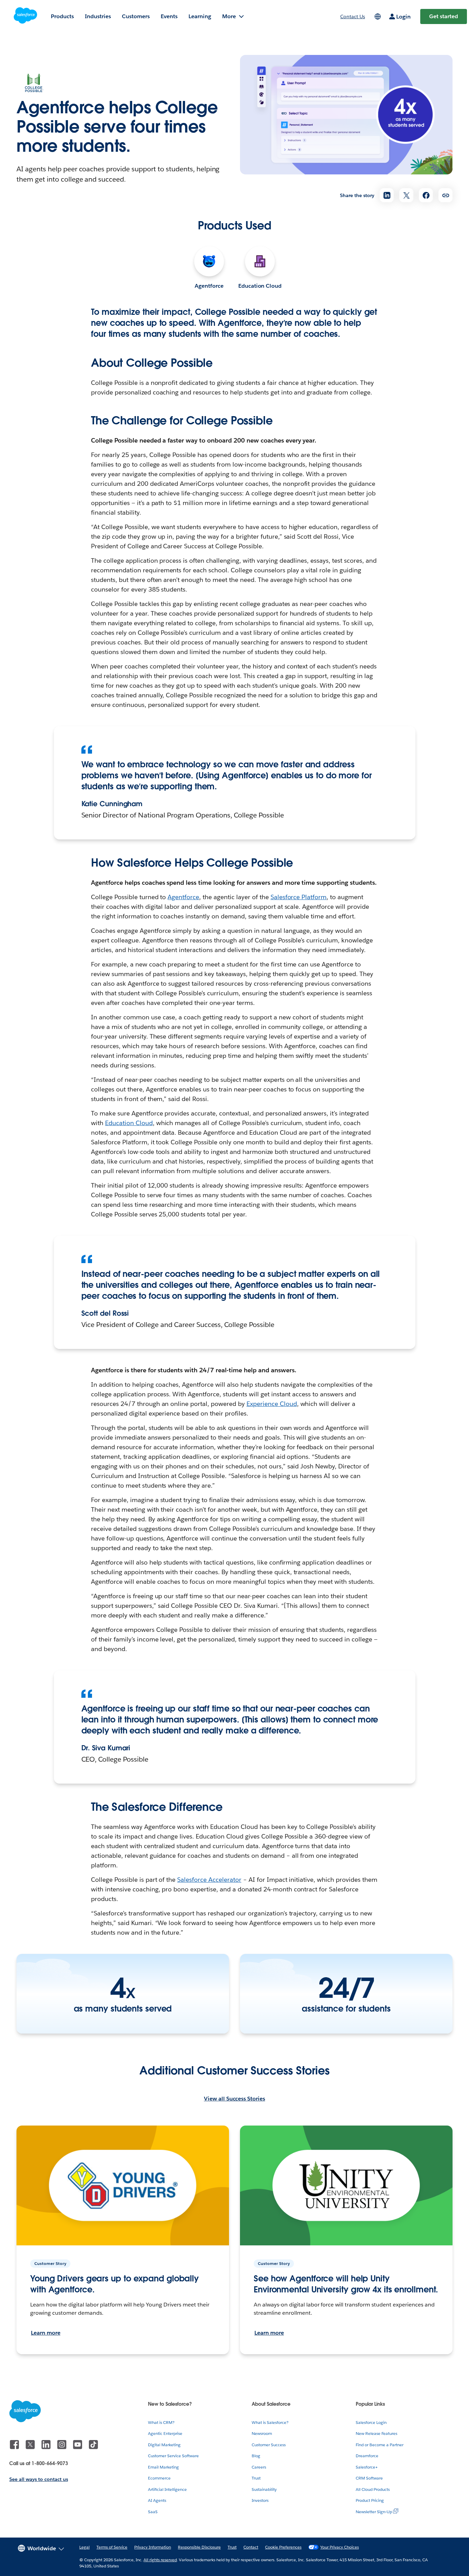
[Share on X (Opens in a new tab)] (406, 195)
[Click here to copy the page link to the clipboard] (445, 195)
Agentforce (209, 286)
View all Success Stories (235, 2099)
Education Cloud (260, 286)
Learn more (46, 2333)
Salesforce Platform (299, 897)
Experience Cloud (272, 1404)
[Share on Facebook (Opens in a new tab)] (426, 195)
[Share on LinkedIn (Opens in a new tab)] (387, 195)
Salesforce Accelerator (209, 1880)
